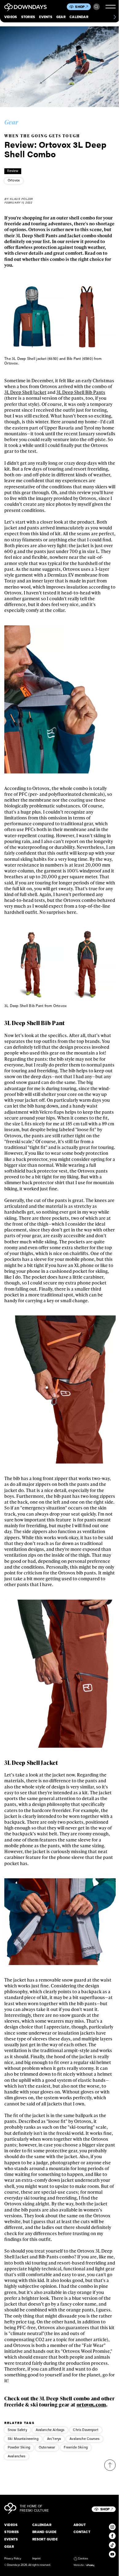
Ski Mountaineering (23, 2439)
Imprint (36, 2559)
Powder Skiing (19, 2447)
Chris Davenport (86, 2430)
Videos (11, 17)
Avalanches (17, 2456)
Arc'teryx (54, 2439)
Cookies (83, 2559)
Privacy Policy (13, 2559)
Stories (28, 17)
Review (13, 171)
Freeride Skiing (76, 2447)
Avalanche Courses (84, 2439)
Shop (80, 7)
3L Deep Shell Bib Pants (81, 392)
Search (97, 7)
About (80, 2525)
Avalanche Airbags (50, 2430)
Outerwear (47, 2447)
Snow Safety (17, 2430)
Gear (61, 17)
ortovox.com (91, 2404)
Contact (82, 2532)
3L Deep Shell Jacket (25, 392)
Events (46, 17)
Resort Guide (45, 2539)
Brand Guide (44, 2532)
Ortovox (14, 180)
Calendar (79, 17)
